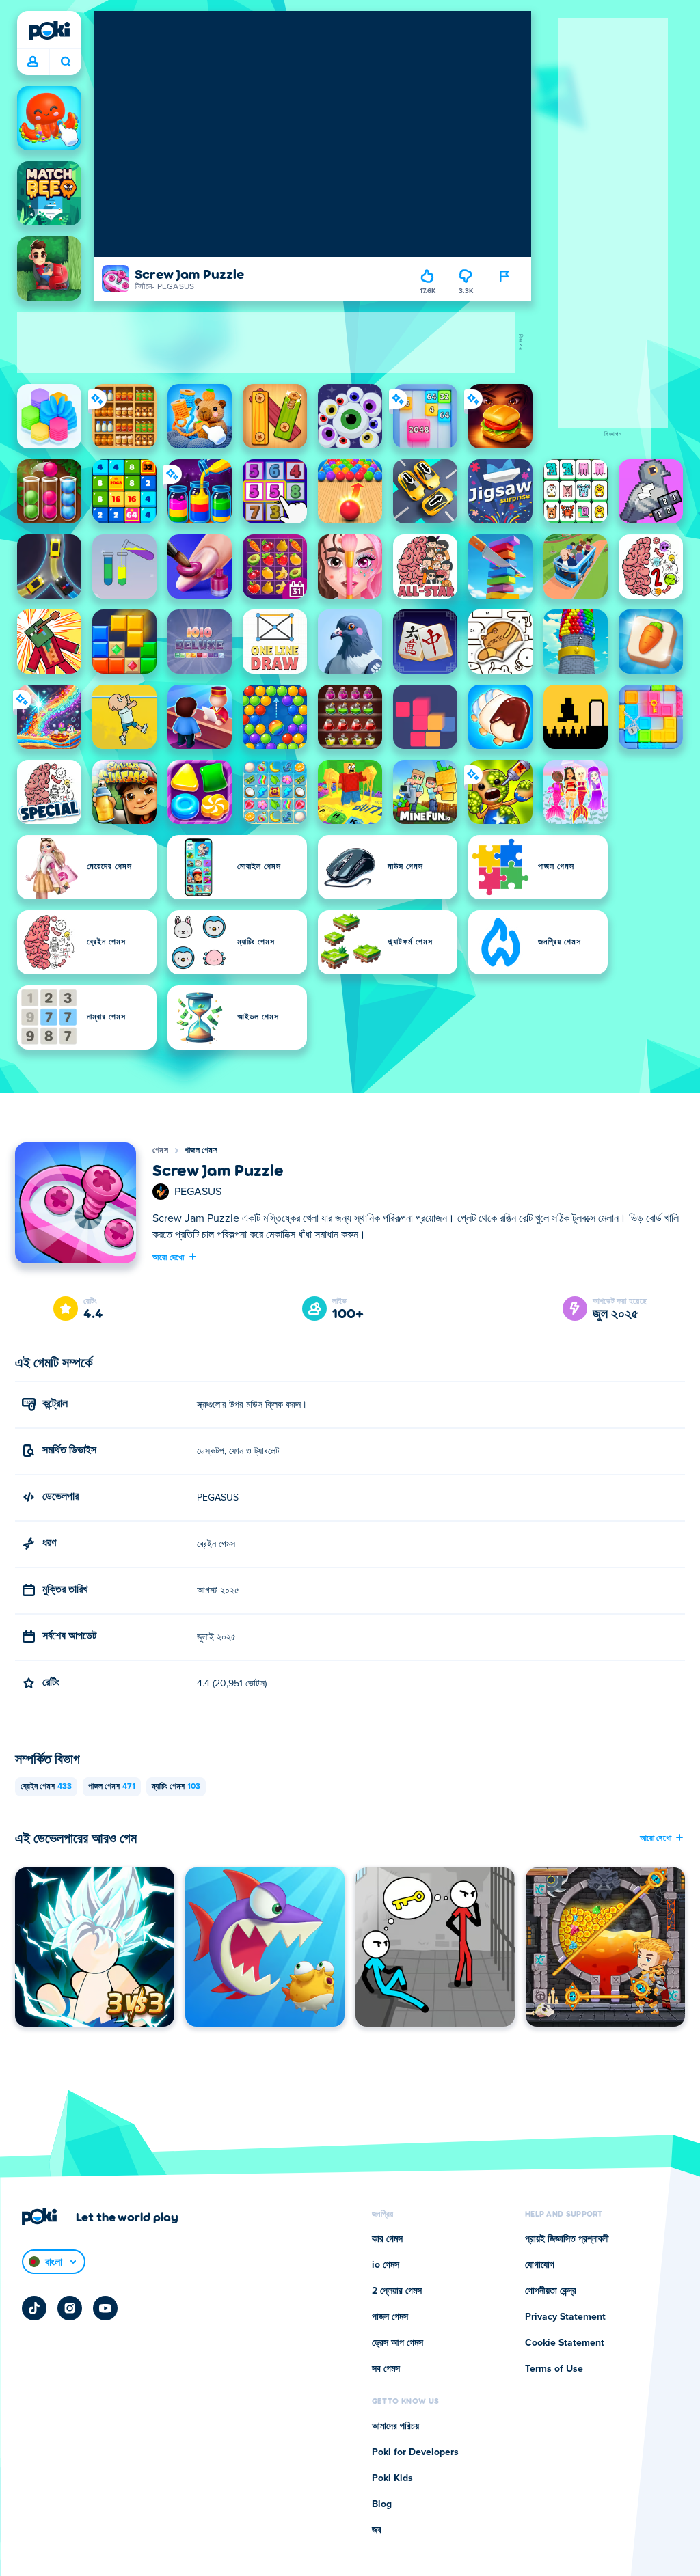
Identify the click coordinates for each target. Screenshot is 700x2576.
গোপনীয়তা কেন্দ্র (551, 2291)
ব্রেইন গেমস (46, 1787)
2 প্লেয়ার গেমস (397, 2291)
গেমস (160, 1151)
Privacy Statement (565, 2317)
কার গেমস (387, 2239)
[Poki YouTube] (105, 2308)
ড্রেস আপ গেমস (398, 2343)
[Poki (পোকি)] (49, 31)
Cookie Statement (565, 2343)
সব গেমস (386, 2369)
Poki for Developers (415, 2452)
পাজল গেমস (201, 1151)
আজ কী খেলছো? (65, 62)
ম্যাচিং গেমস (176, 1787)
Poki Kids (392, 2478)
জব (377, 2530)
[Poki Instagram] (70, 2308)
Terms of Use (554, 2369)
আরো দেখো (169, 1257)
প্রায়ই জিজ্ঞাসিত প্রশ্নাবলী (567, 2239)
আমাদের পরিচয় (395, 2426)
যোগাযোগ (540, 2265)
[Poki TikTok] (34, 2308)
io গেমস (386, 2265)
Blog (382, 2504)
